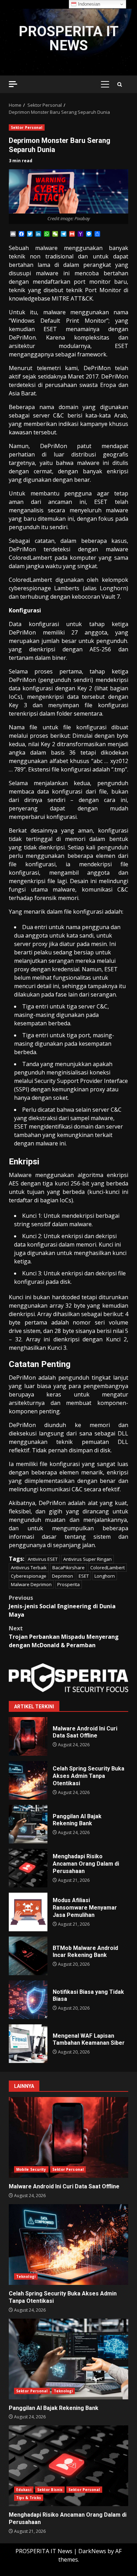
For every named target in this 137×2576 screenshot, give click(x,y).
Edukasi (24, 2490)
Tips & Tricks (29, 2498)
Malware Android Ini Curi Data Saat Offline (28, 1736)
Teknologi (26, 2276)
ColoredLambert (107, 1568)
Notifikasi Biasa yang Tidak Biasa (28, 2000)
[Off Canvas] (13, 84)
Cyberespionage (29, 1576)
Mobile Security (31, 2169)
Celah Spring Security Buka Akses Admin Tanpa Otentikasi (28, 1780)
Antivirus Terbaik (29, 1568)
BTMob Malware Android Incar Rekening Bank (28, 1956)
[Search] (120, 84)
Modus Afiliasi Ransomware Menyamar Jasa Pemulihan (28, 1912)
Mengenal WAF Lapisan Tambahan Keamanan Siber (28, 2044)
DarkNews (92, 2551)
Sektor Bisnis (50, 2490)
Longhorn (105, 1576)
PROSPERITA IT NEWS (68, 38)
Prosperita (68, 1584)
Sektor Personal (27, 127)
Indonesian (88, 4)
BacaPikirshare (68, 1568)
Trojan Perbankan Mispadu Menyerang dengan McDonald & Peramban (64, 1637)
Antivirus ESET (43, 1559)
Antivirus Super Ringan (87, 1559)
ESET (84, 1576)
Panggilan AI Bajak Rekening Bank (28, 1824)
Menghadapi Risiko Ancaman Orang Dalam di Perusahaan (28, 1868)
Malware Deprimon (31, 1584)
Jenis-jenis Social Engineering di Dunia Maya (62, 1606)
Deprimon (63, 1576)
